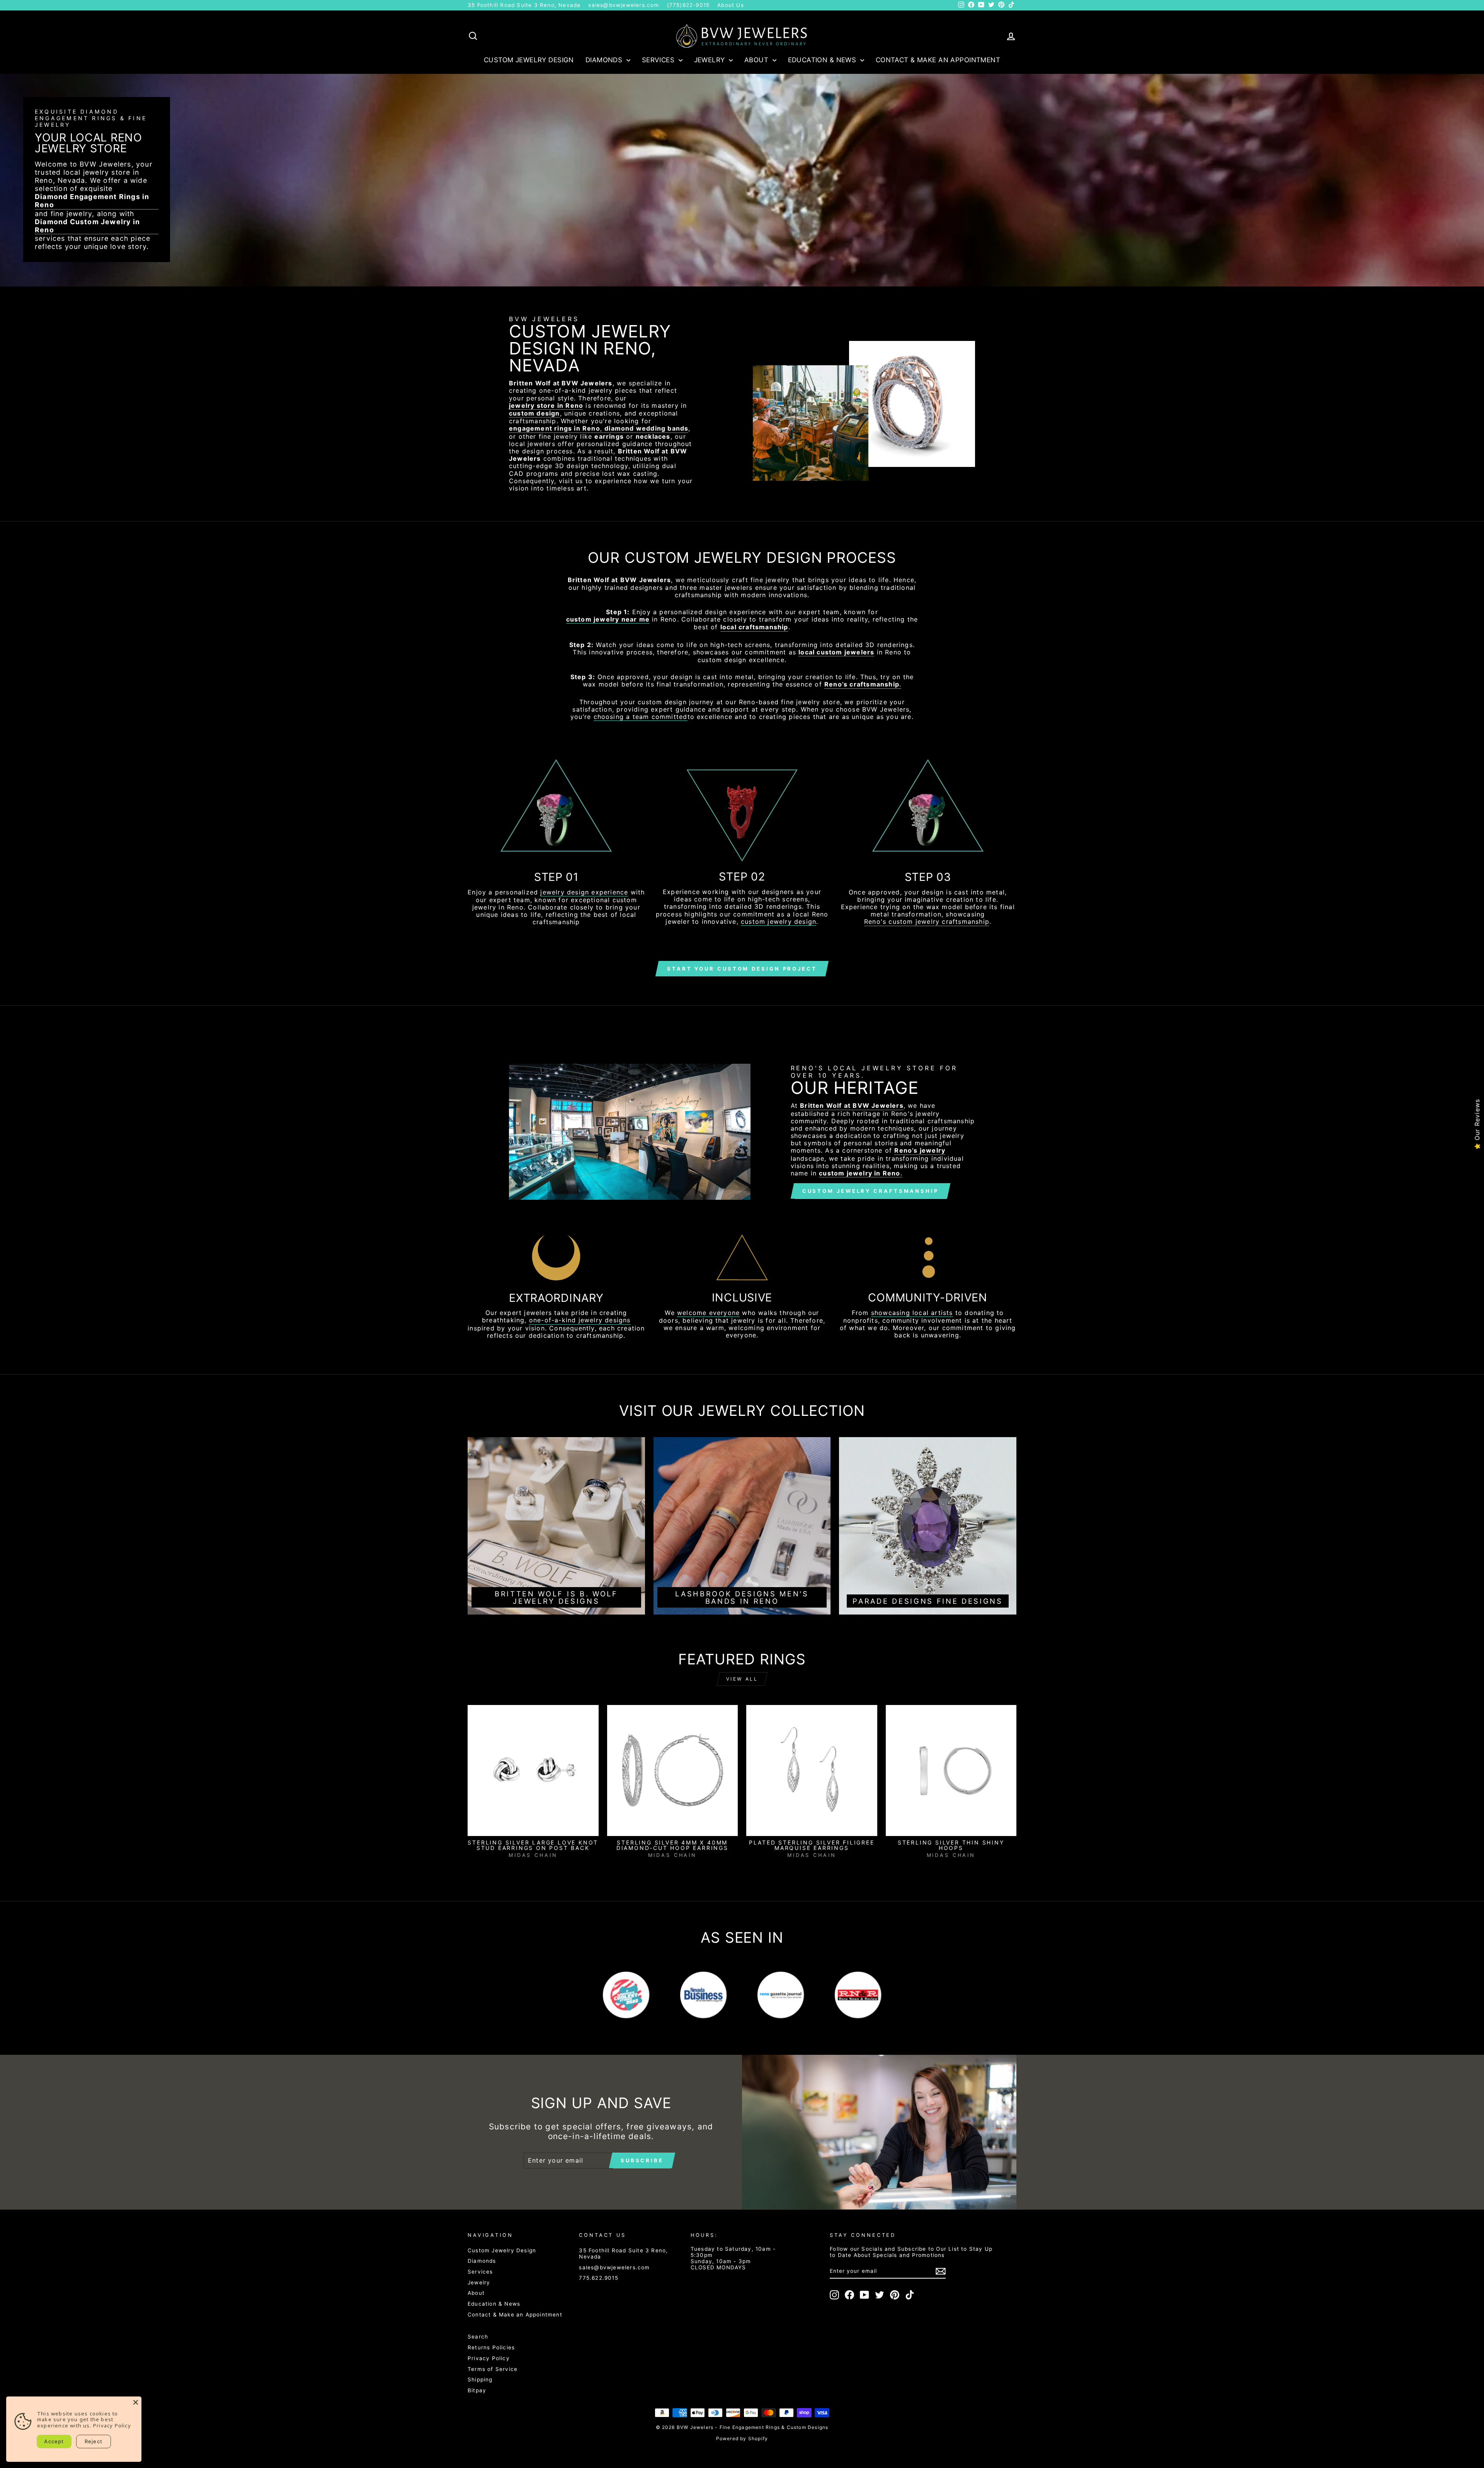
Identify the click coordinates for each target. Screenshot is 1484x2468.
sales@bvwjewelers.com (624, 5)
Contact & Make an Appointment (938, 60)
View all (742, 1679)
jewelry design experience (584, 892)
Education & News (823, 60)
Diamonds (605, 60)
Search (478, 2337)
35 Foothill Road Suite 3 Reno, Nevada (524, 5)
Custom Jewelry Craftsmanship (870, 1191)
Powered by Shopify (742, 2438)
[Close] (136, 2402)
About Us (731, 5)
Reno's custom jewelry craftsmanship (927, 922)
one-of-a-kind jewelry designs (580, 1320)
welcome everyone (708, 1313)
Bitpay (477, 2390)
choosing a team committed (641, 717)
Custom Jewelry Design (529, 60)
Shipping (480, 2379)
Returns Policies (491, 2347)
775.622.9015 (598, 2278)
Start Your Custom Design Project (742, 969)
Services (659, 60)
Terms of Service (493, 2369)
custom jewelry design (779, 922)
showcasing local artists (912, 1313)
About (757, 60)
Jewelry (711, 60)
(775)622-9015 (688, 5)
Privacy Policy (489, 2358)
